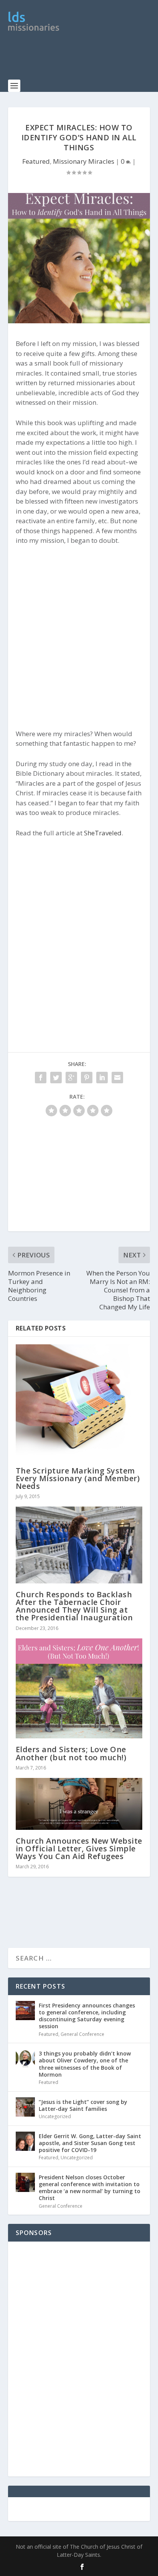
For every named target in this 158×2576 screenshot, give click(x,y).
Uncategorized (55, 2116)
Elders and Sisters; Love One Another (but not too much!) (71, 1753)
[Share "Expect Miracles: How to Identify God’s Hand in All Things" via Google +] (71, 1078)
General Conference (82, 2034)
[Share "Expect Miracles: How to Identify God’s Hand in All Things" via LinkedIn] (102, 1078)
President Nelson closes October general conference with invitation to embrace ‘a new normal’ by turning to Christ (90, 2188)
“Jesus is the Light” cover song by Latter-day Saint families (83, 2105)
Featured (36, 161)
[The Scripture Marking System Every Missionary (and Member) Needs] (79, 1402)
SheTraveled (103, 833)
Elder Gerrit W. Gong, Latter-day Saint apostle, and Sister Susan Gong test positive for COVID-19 (90, 2143)
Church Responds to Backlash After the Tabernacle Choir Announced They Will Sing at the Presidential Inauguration (74, 1606)
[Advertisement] (83, 60)
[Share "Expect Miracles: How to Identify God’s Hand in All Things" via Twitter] (56, 1078)
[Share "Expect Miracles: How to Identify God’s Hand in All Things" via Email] (117, 1078)
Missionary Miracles (84, 161)
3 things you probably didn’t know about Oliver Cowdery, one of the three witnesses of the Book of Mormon (85, 2064)
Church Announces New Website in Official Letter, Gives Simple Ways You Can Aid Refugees (79, 1848)
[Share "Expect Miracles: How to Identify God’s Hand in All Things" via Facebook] (41, 1078)
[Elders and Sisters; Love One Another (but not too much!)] (79, 1689)
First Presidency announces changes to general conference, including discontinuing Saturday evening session (87, 2016)
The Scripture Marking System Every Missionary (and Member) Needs (78, 1478)
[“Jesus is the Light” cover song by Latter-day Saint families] (25, 2107)
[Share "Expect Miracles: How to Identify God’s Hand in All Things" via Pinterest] (87, 1078)
